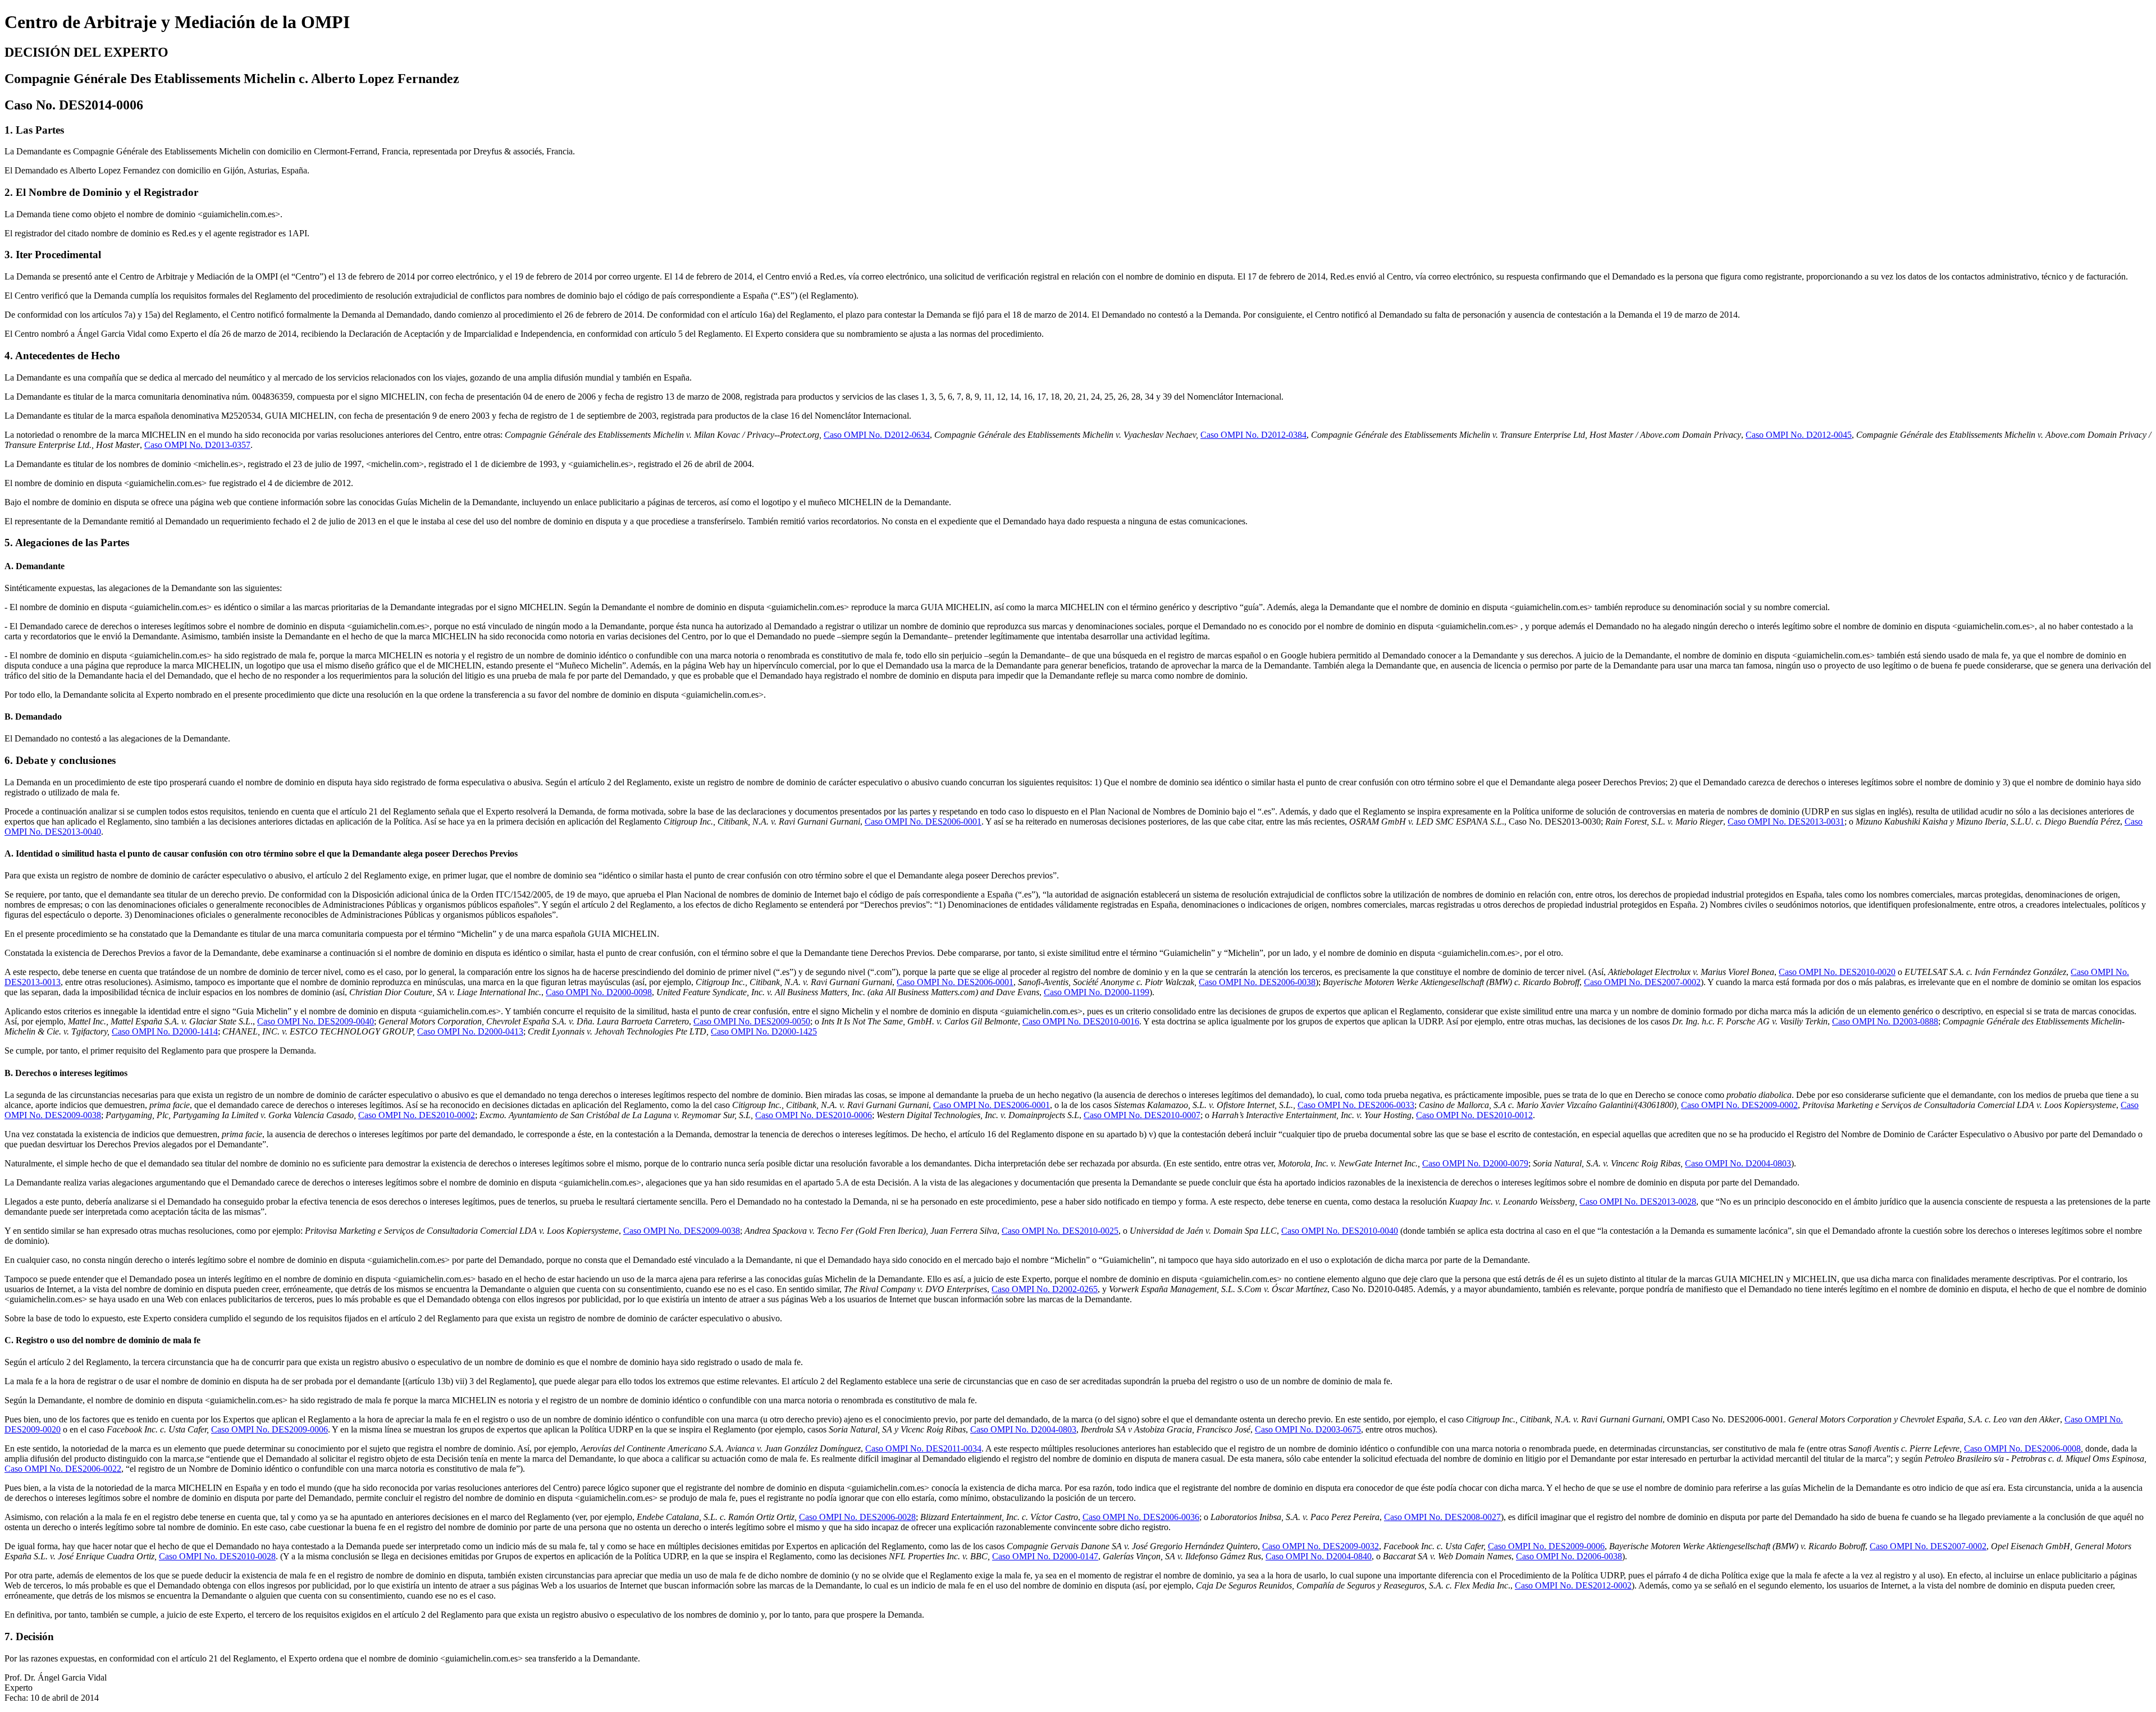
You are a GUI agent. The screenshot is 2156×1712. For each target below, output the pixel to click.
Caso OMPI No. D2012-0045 (1799, 435)
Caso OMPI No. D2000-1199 (1097, 992)
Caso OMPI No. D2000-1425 (764, 1031)
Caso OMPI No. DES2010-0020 (1837, 972)
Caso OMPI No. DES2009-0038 (682, 1231)
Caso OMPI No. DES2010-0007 (1142, 1115)
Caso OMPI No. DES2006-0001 (923, 821)
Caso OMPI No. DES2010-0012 (1474, 1115)
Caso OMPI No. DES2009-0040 (316, 1021)
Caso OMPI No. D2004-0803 (1738, 1163)
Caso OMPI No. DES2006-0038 (1257, 982)
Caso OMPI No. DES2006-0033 (1356, 1105)
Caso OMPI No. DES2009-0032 (1321, 1546)
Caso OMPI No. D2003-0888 (1885, 1021)
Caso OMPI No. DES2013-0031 (1786, 821)
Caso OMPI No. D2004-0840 (1319, 1556)
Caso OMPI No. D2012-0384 (1253, 435)
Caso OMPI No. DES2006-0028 (857, 1517)
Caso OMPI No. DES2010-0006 (814, 1115)
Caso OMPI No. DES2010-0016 (1081, 1021)
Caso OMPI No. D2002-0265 (1045, 1289)
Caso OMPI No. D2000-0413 (470, 1031)
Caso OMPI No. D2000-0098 (599, 992)
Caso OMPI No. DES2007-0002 (1642, 982)
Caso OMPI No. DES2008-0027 (1442, 1517)
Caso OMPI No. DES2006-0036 (1141, 1517)
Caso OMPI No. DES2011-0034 (923, 1448)
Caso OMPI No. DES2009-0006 (269, 1429)
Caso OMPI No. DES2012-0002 (1573, 1585)
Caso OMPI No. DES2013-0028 (1638, 1201)
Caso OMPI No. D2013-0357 (197, 445)
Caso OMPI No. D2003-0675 (1308, 1429)
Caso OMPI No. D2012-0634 (877, 435)
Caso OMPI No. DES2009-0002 (1739, 1105)
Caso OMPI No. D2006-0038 (1569, 1556)
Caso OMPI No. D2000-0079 (1475, 1163)
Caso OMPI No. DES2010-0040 (1340, 1231)
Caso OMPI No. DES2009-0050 (752, 1021)
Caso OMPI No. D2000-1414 (165, 1031)
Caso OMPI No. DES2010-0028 (217, 1556)
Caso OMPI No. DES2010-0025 (1060, 1231)
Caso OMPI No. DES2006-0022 (63, 1469)
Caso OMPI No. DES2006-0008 (2022, 1448)
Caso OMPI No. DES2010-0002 (417, 1115)
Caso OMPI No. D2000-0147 (1045, 1556)
